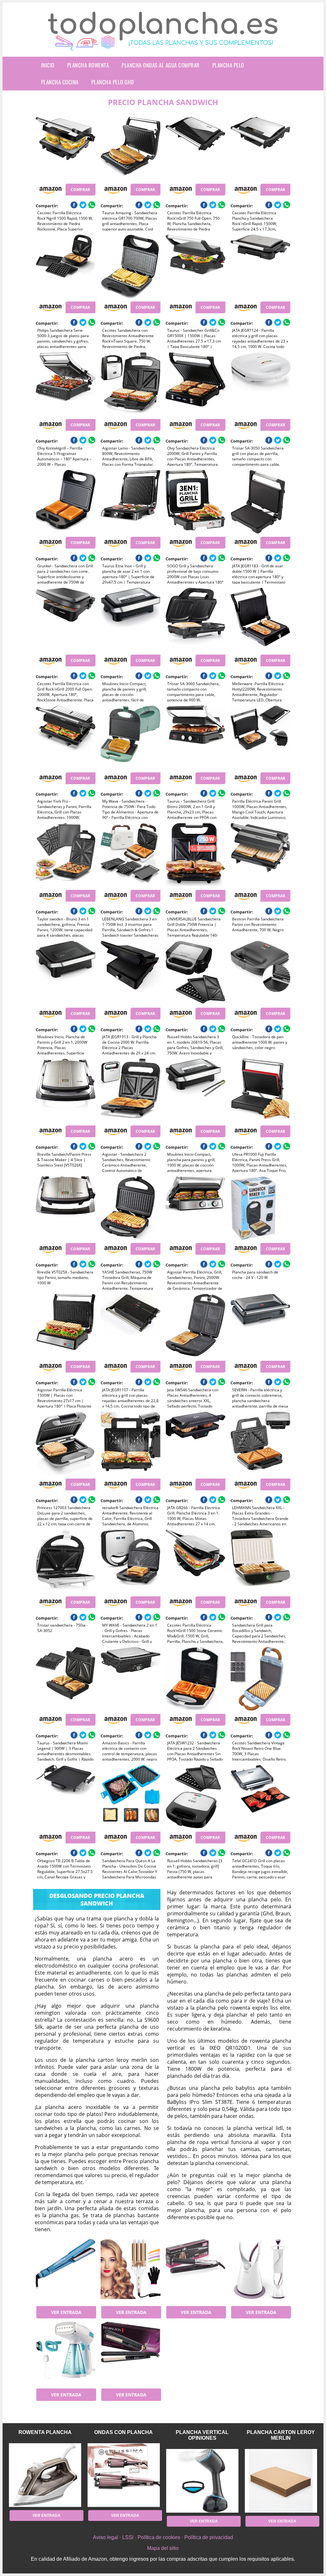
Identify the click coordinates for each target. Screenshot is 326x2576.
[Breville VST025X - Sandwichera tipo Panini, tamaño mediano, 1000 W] (66, 1208)
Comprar (80, 190)
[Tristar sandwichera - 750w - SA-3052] (66, 1561)
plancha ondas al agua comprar (161, 65)
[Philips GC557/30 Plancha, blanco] (260, 2271)
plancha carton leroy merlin (281, 2435)
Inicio (48, 65)
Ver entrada (66, 2312)
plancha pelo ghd (113, 82)
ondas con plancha (124, 2432)
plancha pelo (228, 65)
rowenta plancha (45, 2432)
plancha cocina (60, 82)
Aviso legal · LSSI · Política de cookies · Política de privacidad (163, 2537)
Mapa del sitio (163, 2548)
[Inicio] (163, 45)
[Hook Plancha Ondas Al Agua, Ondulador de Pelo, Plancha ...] (131, 2271)
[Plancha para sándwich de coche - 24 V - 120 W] (260, 1208)
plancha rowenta (88, 65)
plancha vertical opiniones (202, 2435)
